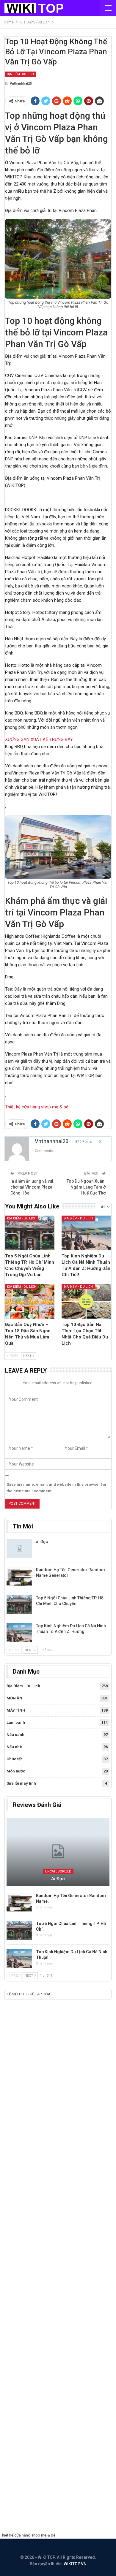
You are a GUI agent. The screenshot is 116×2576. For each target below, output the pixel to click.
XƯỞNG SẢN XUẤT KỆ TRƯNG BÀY (39, 739)
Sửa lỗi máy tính (21, 1783)
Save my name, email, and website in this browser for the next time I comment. (57, 1488)
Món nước (16, 1771)
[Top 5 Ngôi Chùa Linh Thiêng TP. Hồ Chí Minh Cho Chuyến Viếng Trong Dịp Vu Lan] (30, 1233)
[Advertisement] (58, 2268)
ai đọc (42, 1542)
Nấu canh (15, 1735)
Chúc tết (14, 1759)
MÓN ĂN (14, 1698)
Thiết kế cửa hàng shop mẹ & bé (37, 1107)
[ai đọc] (19, 1548)
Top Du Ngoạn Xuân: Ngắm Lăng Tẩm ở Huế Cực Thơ (86, 1187)
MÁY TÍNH (16, 1710)
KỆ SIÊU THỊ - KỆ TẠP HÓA (29, 1994)
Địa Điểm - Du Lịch (20, 74)
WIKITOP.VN (75, 2564)
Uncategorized (58, 1871)
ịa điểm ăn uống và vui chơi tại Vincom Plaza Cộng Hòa (32, 1187)
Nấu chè (14, 1747)
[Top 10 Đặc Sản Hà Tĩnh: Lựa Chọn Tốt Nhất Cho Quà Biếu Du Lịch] (86, 1301)
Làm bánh (16, 1722)
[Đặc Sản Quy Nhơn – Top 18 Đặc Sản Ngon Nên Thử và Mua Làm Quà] (30, 1301)
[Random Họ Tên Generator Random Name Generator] (19, 1577)
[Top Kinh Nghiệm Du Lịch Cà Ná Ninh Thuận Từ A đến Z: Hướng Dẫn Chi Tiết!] (86, 1233)
